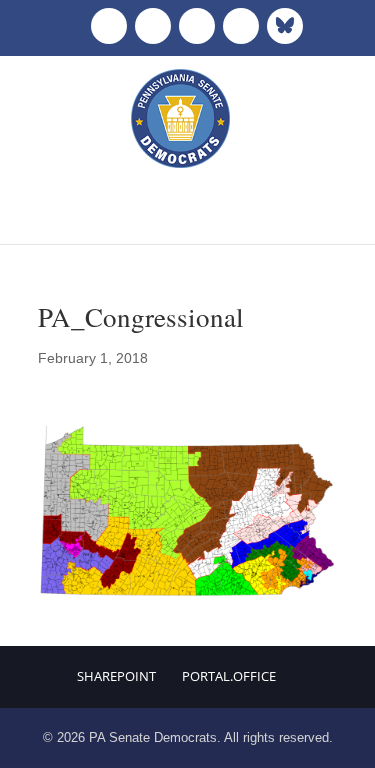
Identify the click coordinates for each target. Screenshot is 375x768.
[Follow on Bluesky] (285, 26)
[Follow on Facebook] (109, 26)
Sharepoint (116, 676)
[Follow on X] (153, 26)
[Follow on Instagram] (197, 26)
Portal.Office (229, 676)
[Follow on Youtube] (241, 26)
